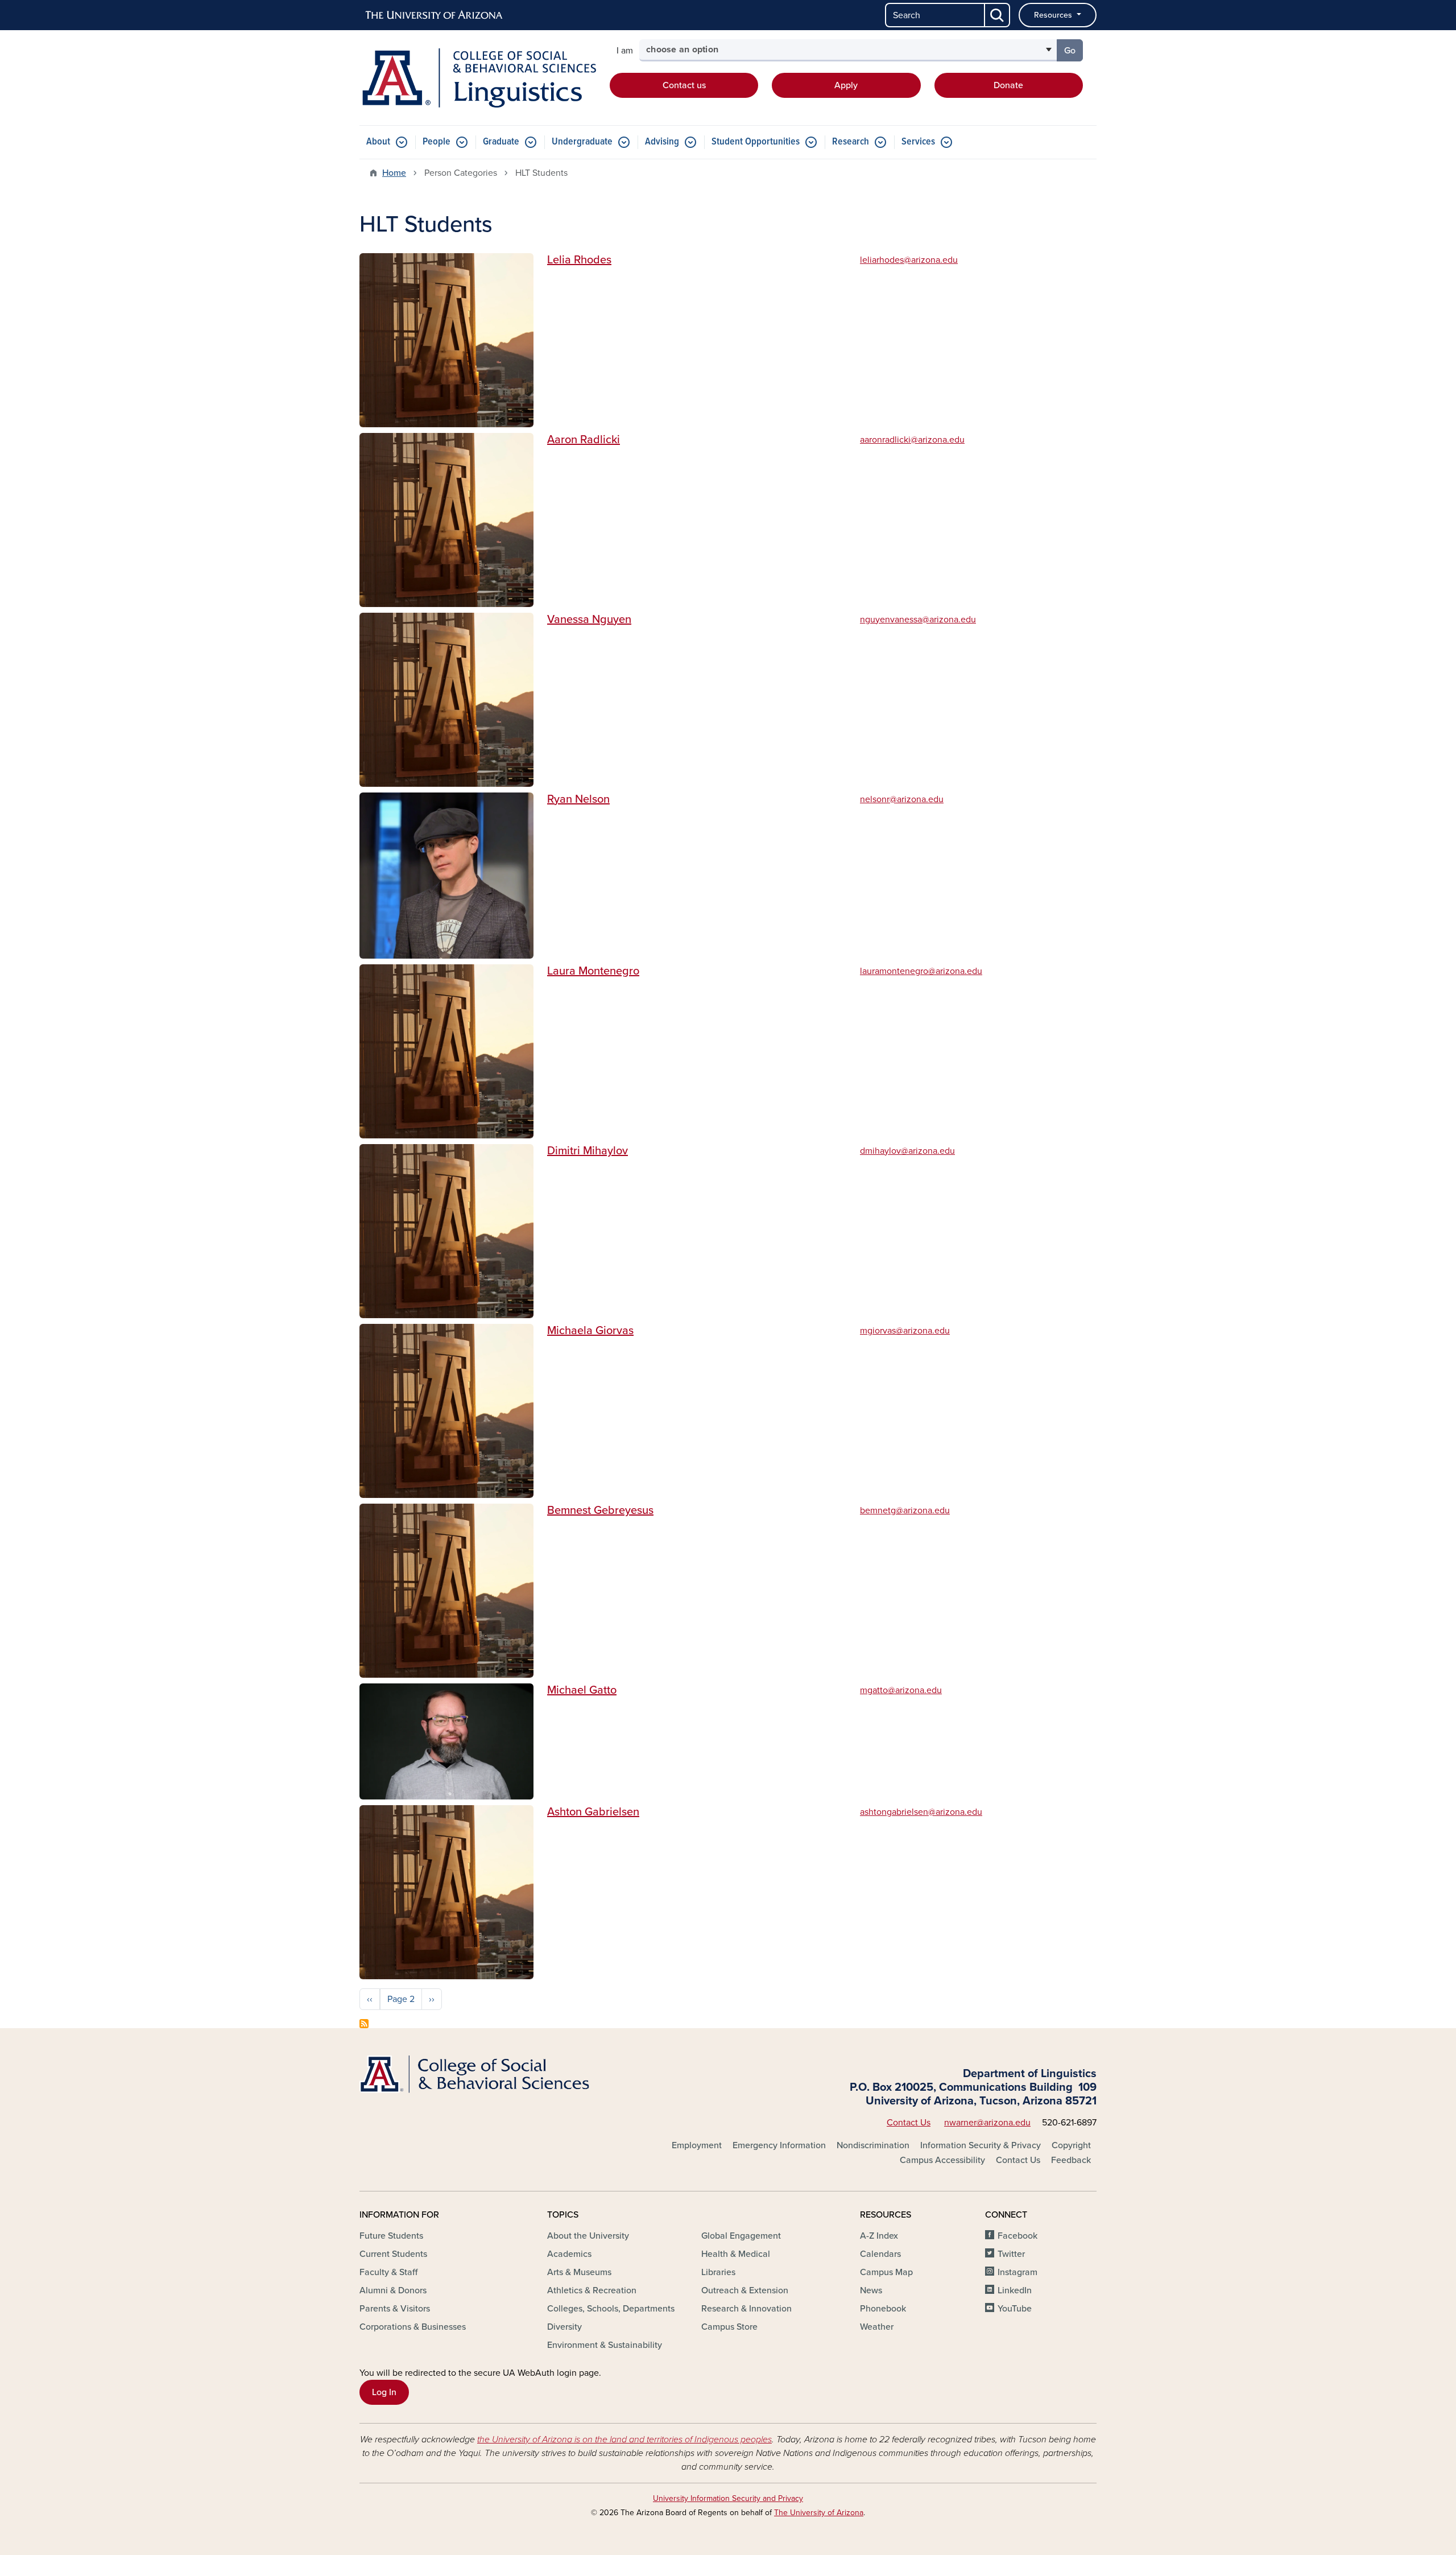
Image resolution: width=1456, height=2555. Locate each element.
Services (918, 142)
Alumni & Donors (393, 2290)
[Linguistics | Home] (478, 78)
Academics (569, 2254)
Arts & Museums (579, 2272)
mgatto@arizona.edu (901, 1690)
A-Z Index (879, 2236)
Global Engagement (741, 2236)
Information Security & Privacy (981, 2145)
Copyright (1071, 2145)
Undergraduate (582, 142)
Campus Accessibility (942, 2160)
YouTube (1015, 2309)
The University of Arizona (819, 2513)
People (437, 142)
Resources (1054, 15)
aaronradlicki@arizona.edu (912, 440)
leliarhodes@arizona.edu (909, 260)
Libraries (718, 2272)
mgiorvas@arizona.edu (905, 1331)
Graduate (501, 142)
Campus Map (886, 2272)
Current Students (393, 2254)
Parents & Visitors (395, 2309)
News (871, 2290)
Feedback (1071, 2160)
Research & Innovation (746, 2309)
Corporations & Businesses (413, 2327)
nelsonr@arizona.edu (902, 799)
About (378, 142)
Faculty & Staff (388, 2272)
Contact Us (909, 2123)
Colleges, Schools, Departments (611, 2309)
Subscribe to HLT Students (364, 2024)
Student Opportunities (756, 142)
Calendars (880, 2254)
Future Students (391, 2236)
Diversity (564, 2327)
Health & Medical (736, 2254)
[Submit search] (998, 15)
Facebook (1017, 2236)
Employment (697, 2145)
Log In (384, 2392)
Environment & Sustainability (605, 2345)
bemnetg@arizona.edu (905, 1510)
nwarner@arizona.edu (987, 2123)
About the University (588, 2236)
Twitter (1011, 2254)
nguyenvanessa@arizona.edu (918, 620)
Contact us (684, 85)
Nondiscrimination (873, 2145)
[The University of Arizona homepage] (435, 15)
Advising (662, 142)
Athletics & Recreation (592, 2290)
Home (394, 173)
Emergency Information (779, 2145)
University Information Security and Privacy (728, 2498)
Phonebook (883, 2309)
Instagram (1017, 2272)
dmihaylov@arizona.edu (907, 1151)
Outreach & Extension (745, 2290)
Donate (1008, 85)
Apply (846, 85)
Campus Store (729, 2327)
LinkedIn (1015, 2290)
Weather (877, 2327)
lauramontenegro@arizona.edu (921, 971)
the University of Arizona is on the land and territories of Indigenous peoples (624, 2440)
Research (851, 142)
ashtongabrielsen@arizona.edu (921, 1812)
